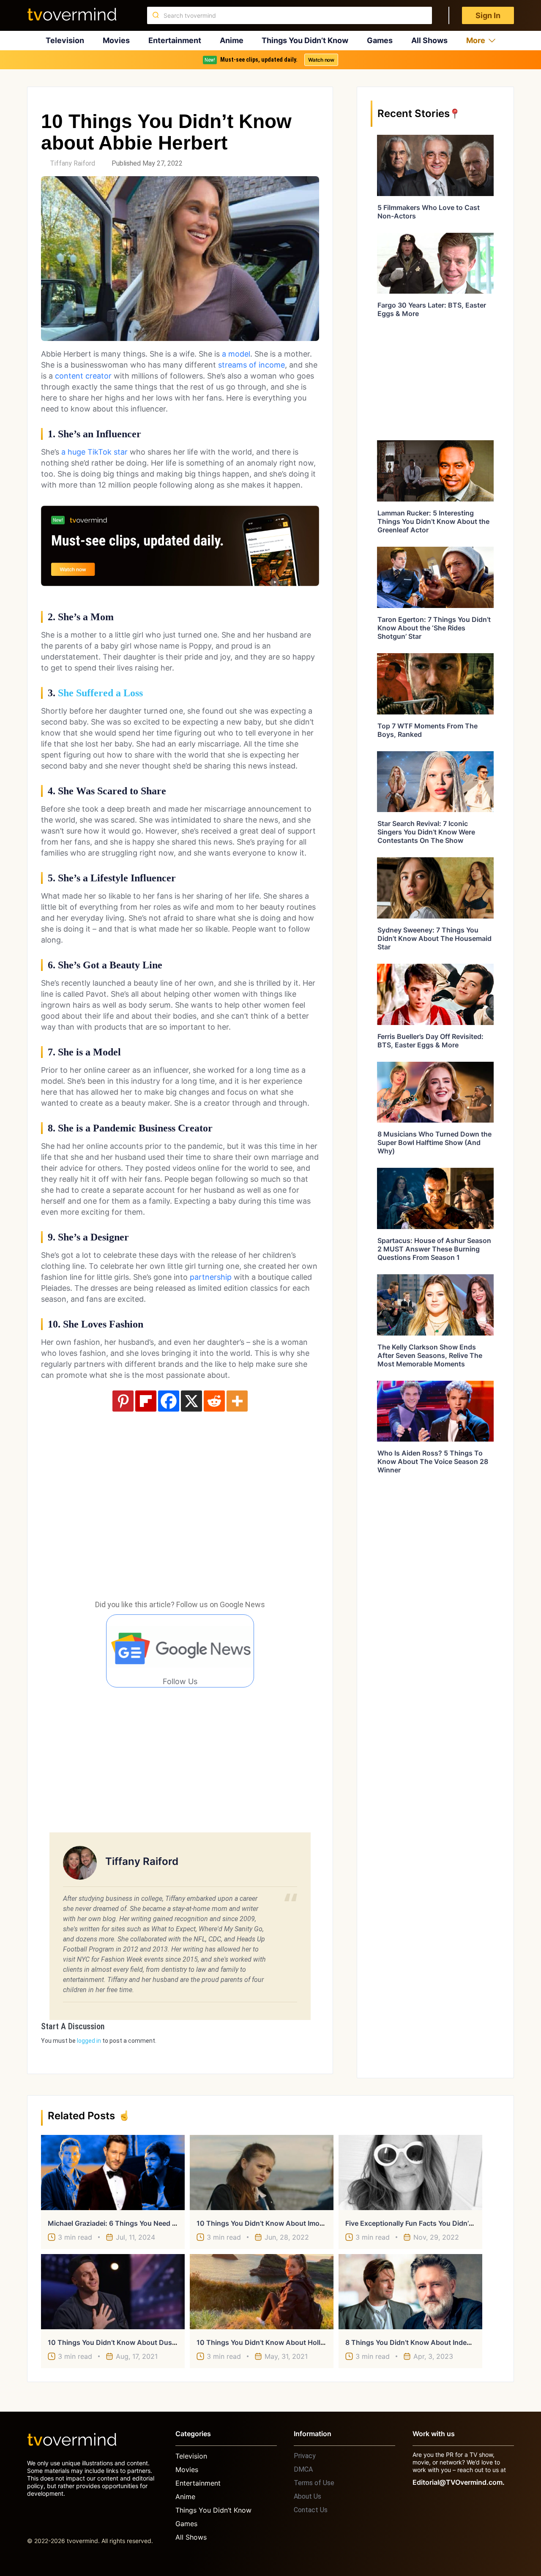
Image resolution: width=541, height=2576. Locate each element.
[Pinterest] (123, 1401)
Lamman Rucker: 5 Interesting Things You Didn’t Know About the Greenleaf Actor (433, 521)
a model (235, 354)
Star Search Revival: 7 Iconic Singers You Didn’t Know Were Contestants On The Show (426, 832)
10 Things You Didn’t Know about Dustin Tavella (126, 2342)
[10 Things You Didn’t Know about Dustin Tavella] (113, 2292)
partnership (211, 1277)
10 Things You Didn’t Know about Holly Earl (267, 2342)
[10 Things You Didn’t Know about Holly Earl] (262, 2292)
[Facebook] (169, 1401)
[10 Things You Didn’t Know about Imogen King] (262, 2173)
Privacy (305, 2456)
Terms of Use (314, 2483)
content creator (83, 376)
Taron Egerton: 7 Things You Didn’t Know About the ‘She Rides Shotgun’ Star (434, 628)
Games (380, 40)
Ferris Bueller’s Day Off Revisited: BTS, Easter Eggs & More (430, 1041)
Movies (116, 40)
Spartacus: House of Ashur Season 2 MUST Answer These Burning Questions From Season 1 (434, 1249)
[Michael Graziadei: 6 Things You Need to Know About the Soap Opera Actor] (113, 2173)
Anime (232, 40)
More (476, 40)
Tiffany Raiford (72, 163)
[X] (191, 1401)
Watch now (321, 60)
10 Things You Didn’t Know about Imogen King (273, 2223)
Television (65, 40)
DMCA (303, 2469)
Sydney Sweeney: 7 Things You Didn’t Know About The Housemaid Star (434, 938)
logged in (89, 2041)
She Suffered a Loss (100, 693)
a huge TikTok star (94, 452)
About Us (307, 2496)
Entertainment (175, 40)
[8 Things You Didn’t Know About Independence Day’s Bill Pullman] (410, 2292)
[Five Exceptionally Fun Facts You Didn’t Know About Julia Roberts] (410, 2173)
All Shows (429, 40)
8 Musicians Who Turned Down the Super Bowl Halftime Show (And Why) (434, 1142)
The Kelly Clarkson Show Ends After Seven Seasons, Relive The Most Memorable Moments (430, 1355)
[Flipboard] (146, 1401)
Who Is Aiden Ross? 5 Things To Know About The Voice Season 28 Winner (433, 1461)
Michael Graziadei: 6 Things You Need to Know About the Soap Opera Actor (172, 2223)
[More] (237, 1401)
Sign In (488, 15)
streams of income (251, 365)
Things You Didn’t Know (305, 40)
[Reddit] (214, 1401)
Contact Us (311, 2510)
